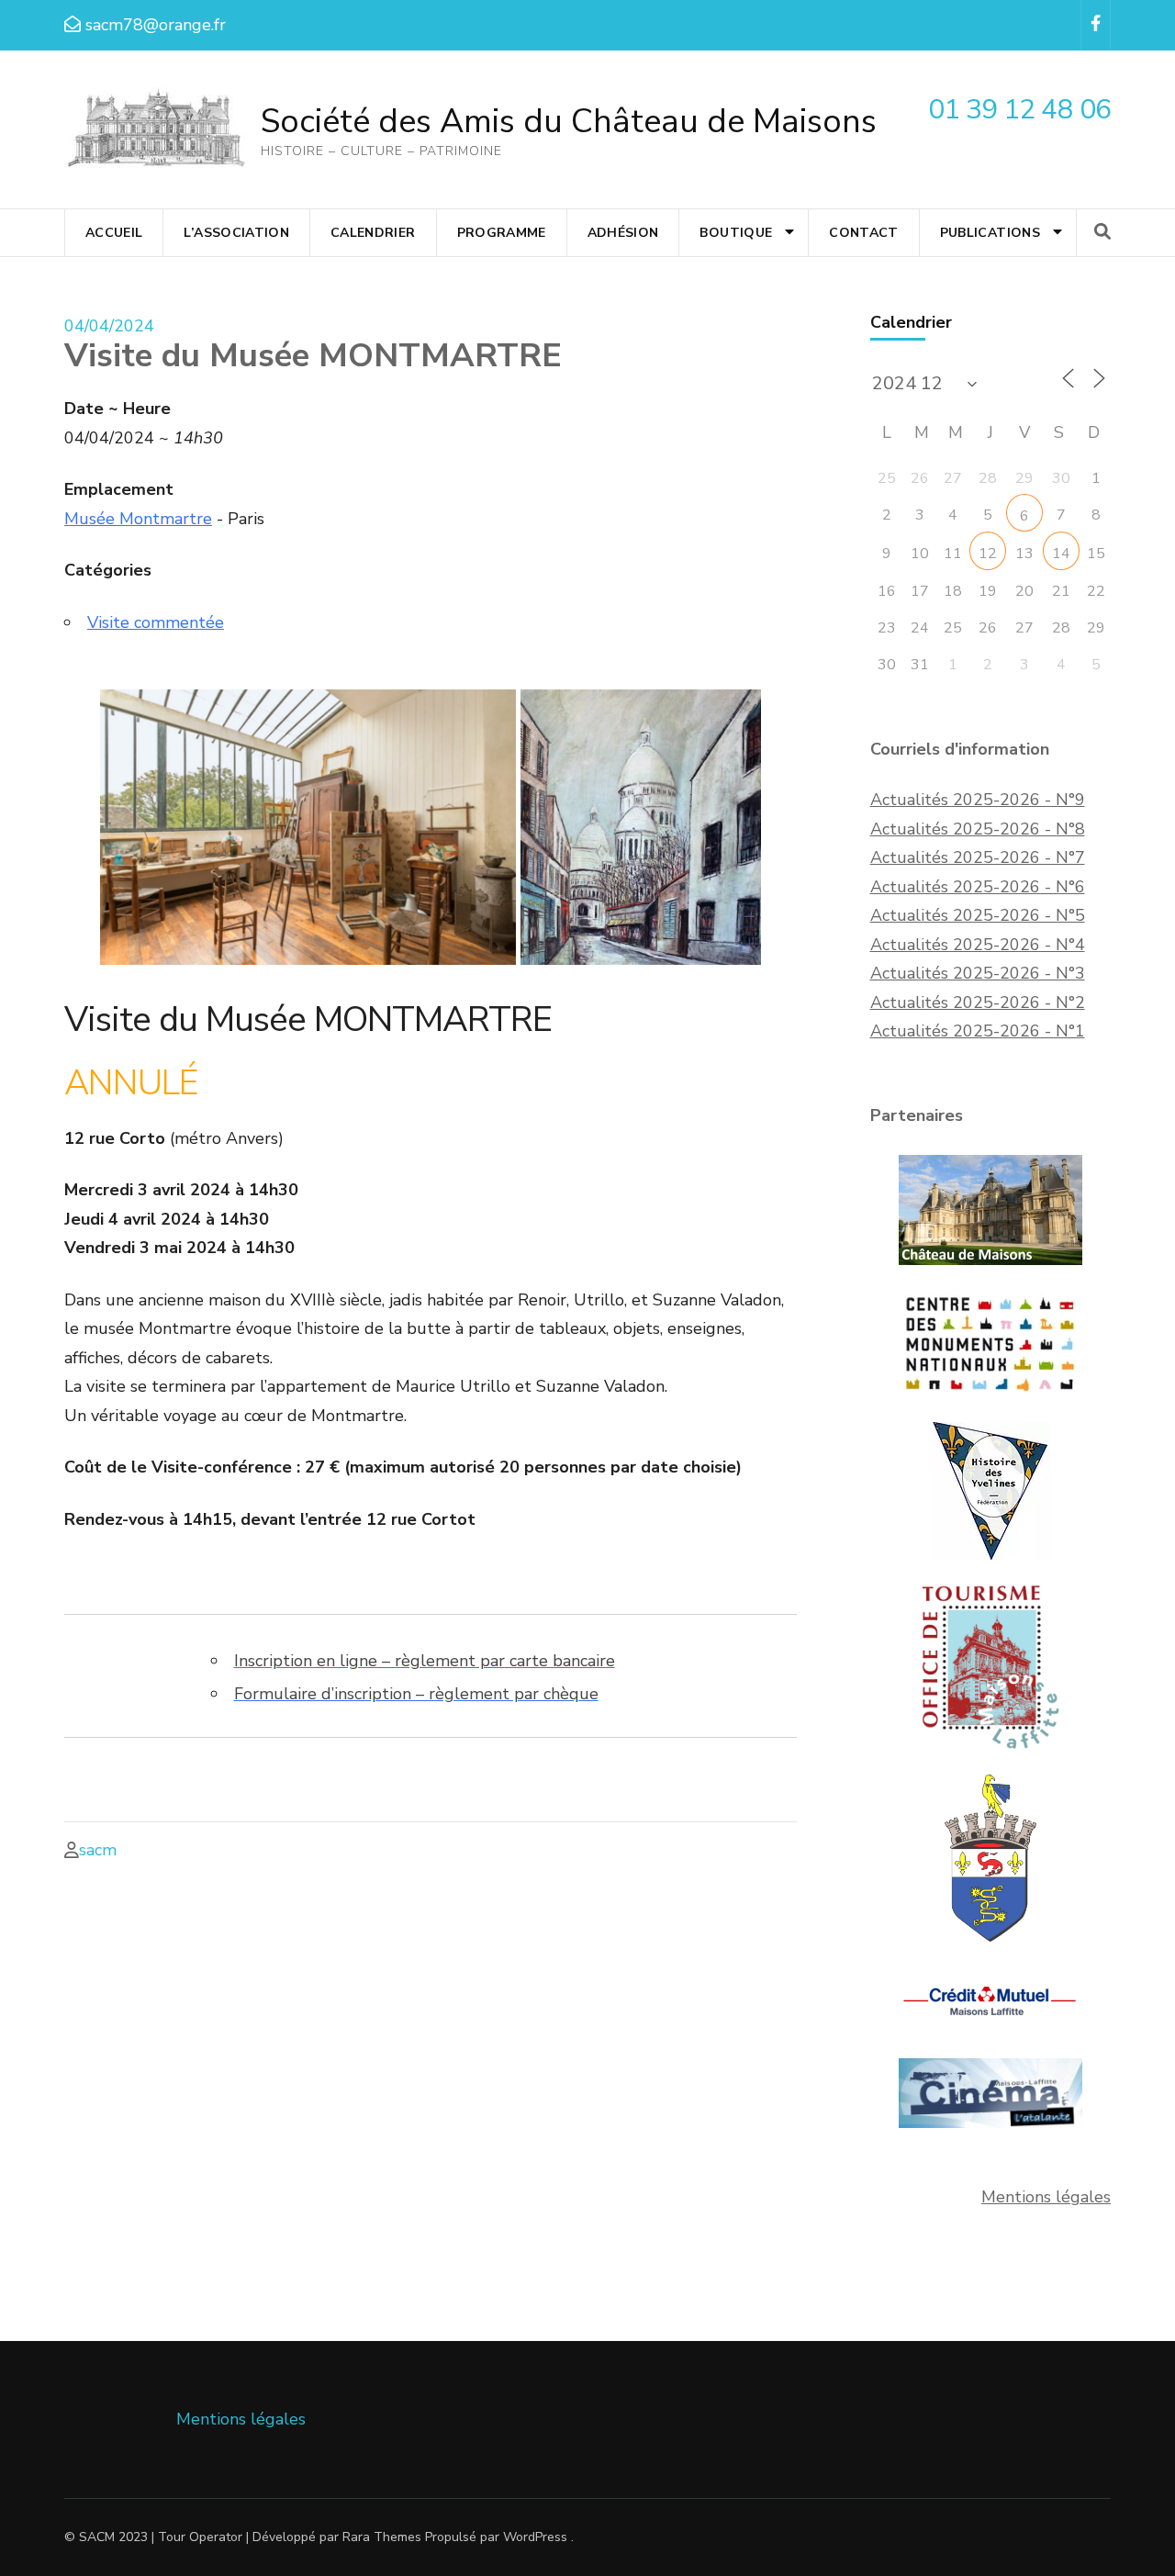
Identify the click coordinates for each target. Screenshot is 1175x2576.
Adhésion (623, 233)
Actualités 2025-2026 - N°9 (978, 800)
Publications (990, 233)
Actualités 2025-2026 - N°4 (978, 945)
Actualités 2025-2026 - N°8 (978, 829)
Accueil (114, 233)
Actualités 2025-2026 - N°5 (978, 915)
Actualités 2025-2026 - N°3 (978, 973)
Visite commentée (156, 622)
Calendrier (373, 233)
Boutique (736, 233)
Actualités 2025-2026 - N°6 (978, 887)
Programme (502, 233)
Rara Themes (382, 2537)
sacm (98, 1850)
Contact (863, 233)
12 (988, 554)
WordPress (535, 2537)
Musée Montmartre (138, 519)
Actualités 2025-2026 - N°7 (978, 857)
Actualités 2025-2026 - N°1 (978, 1031)
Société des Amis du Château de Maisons (569, 122)
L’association (236, 233)
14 (1061, 554)
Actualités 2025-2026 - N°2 (978, 1002)
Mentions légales (1046, 2197)
